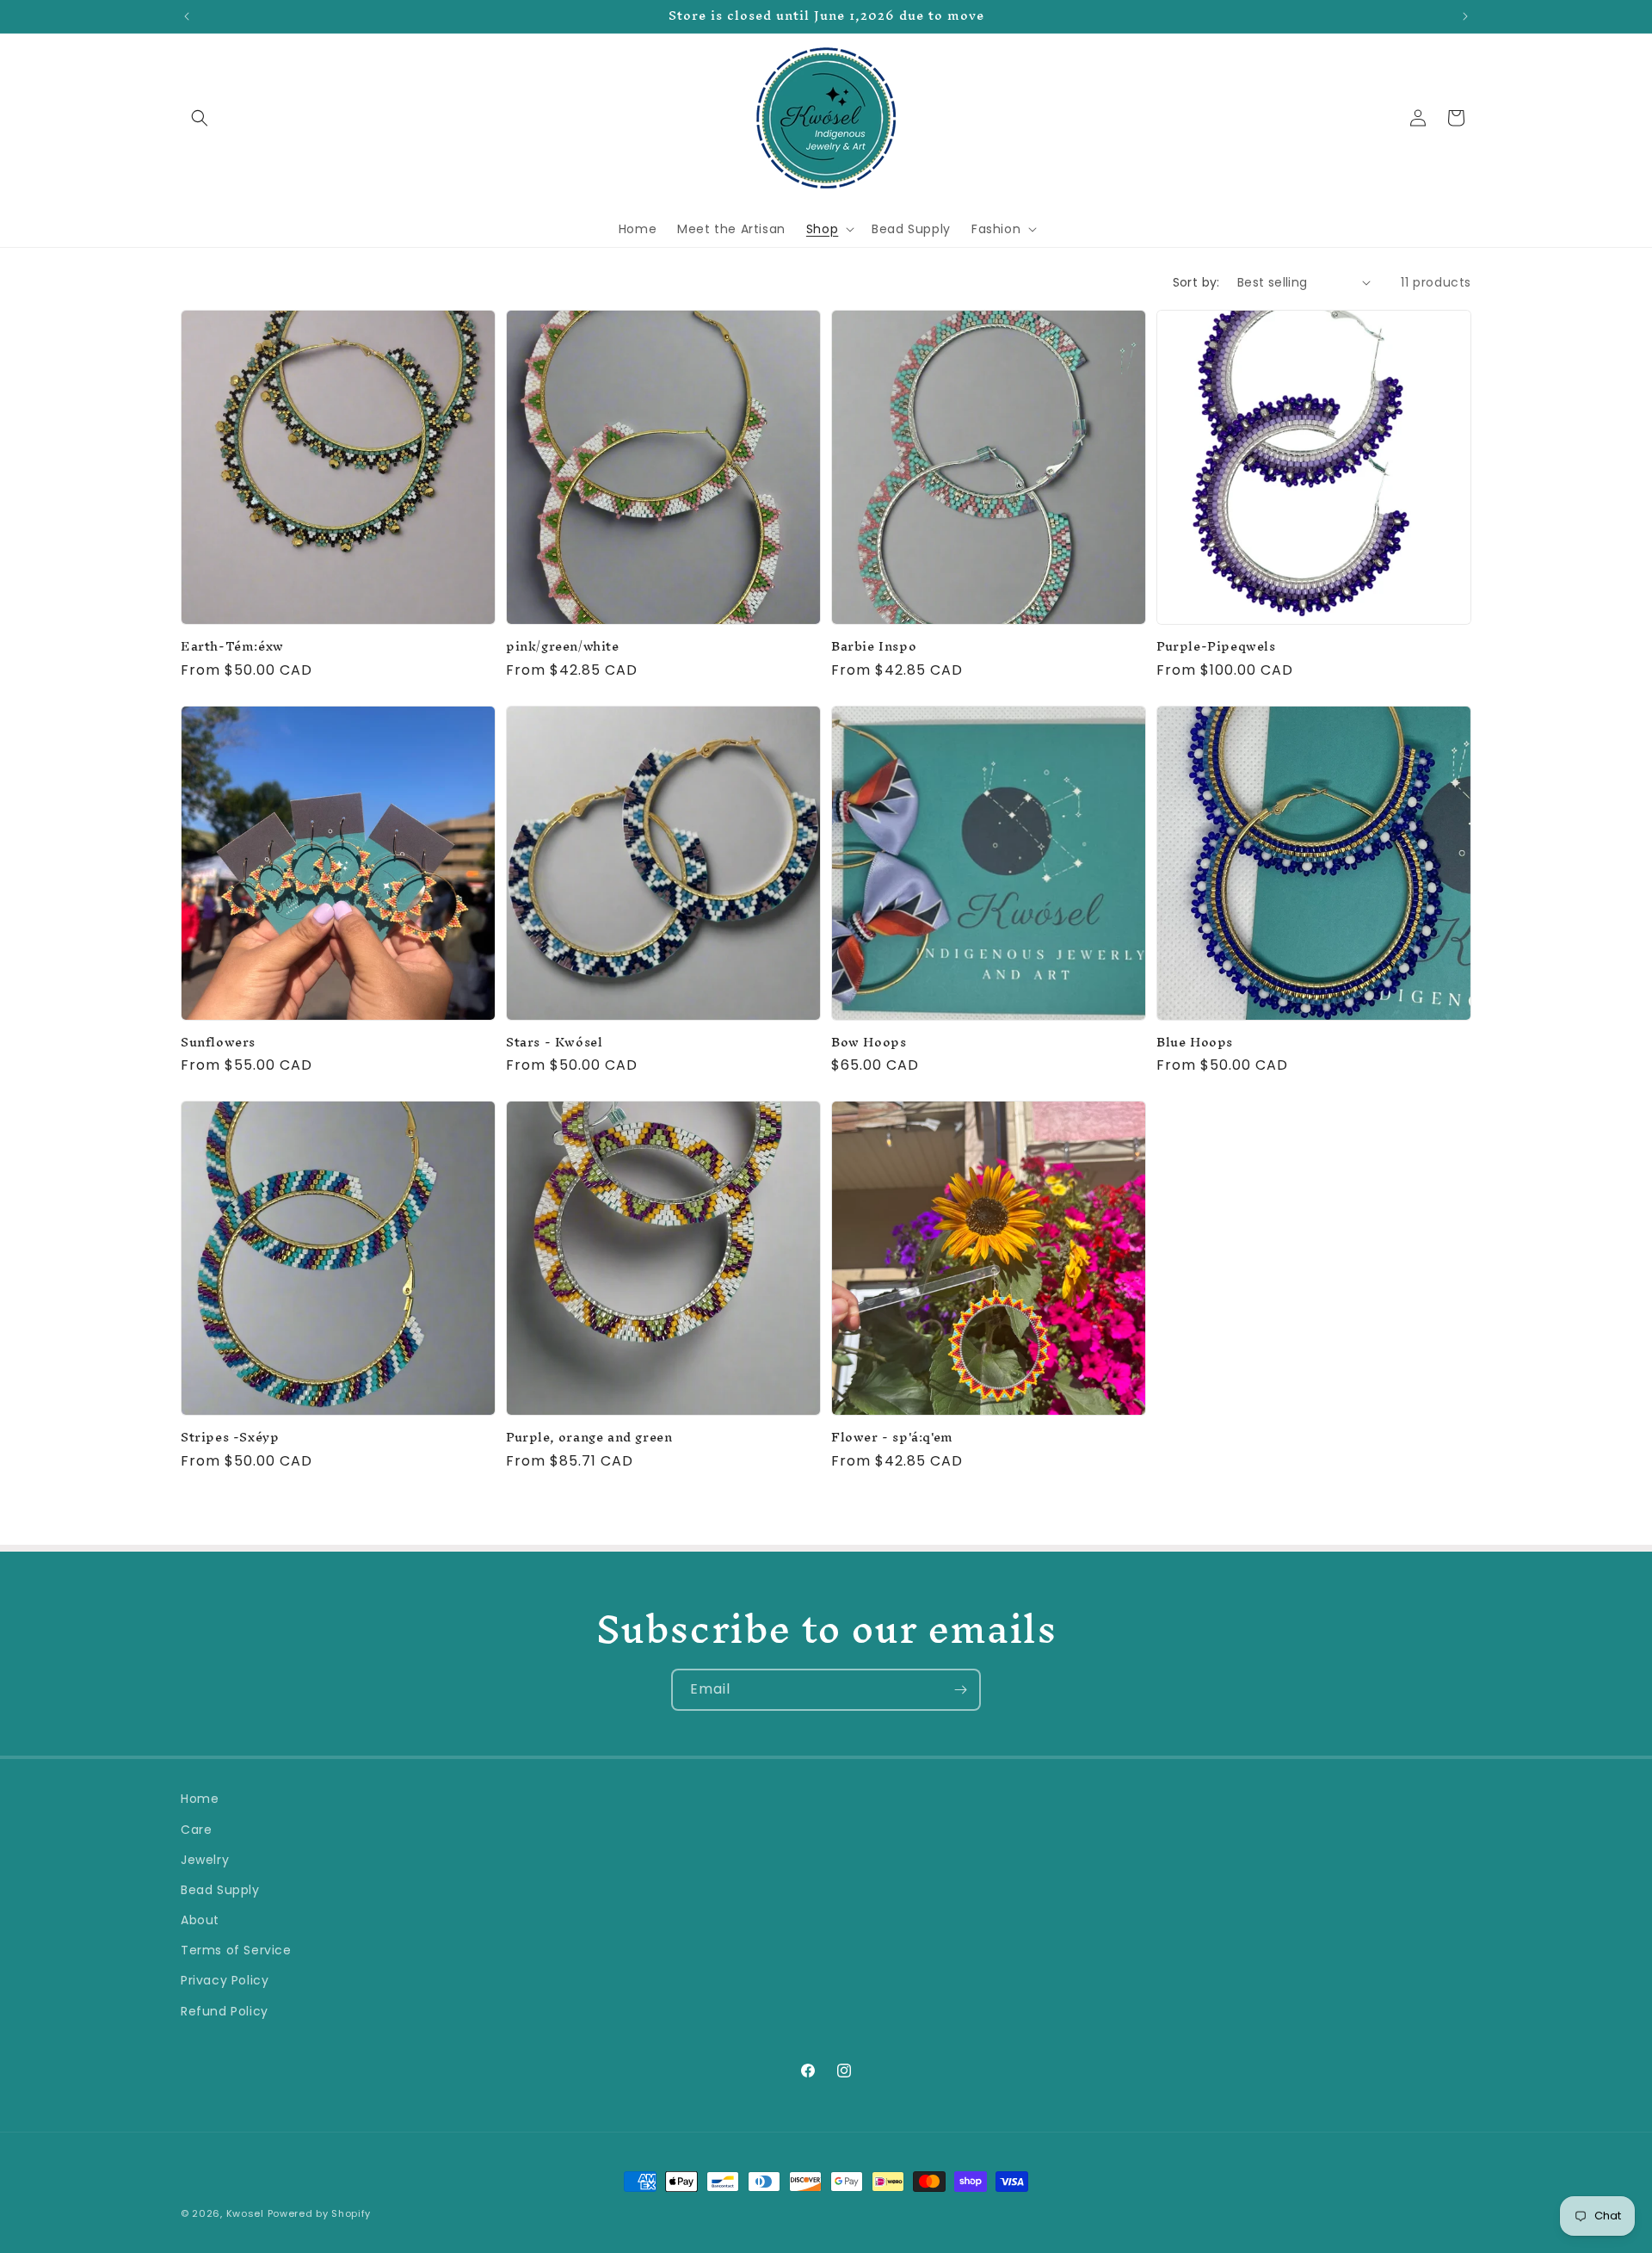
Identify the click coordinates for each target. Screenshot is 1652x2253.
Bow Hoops (869, 1043)
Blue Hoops (1195, 1043)
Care (196, 1830)
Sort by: (1196, 282)
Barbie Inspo (874, 647)
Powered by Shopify (320, 2213)
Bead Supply (220, 1890)
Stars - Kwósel (554, 1043)
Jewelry (205, 1860)
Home (200, 1799)
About (200, 1920)
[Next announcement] (1465, 16)
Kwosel (245, 2213)
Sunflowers (218, 1043)
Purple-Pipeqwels (1216, 647)
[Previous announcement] (187, 16)
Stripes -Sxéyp (230, 1438)
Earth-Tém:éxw (232, 647)
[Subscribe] (960, 1690)
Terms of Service (236, 1950)
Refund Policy (225, 2011)
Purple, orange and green (589, 1438)
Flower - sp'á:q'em (892, 1438)
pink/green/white (563, 647)
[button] (200, 118)
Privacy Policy (225, 1980)
